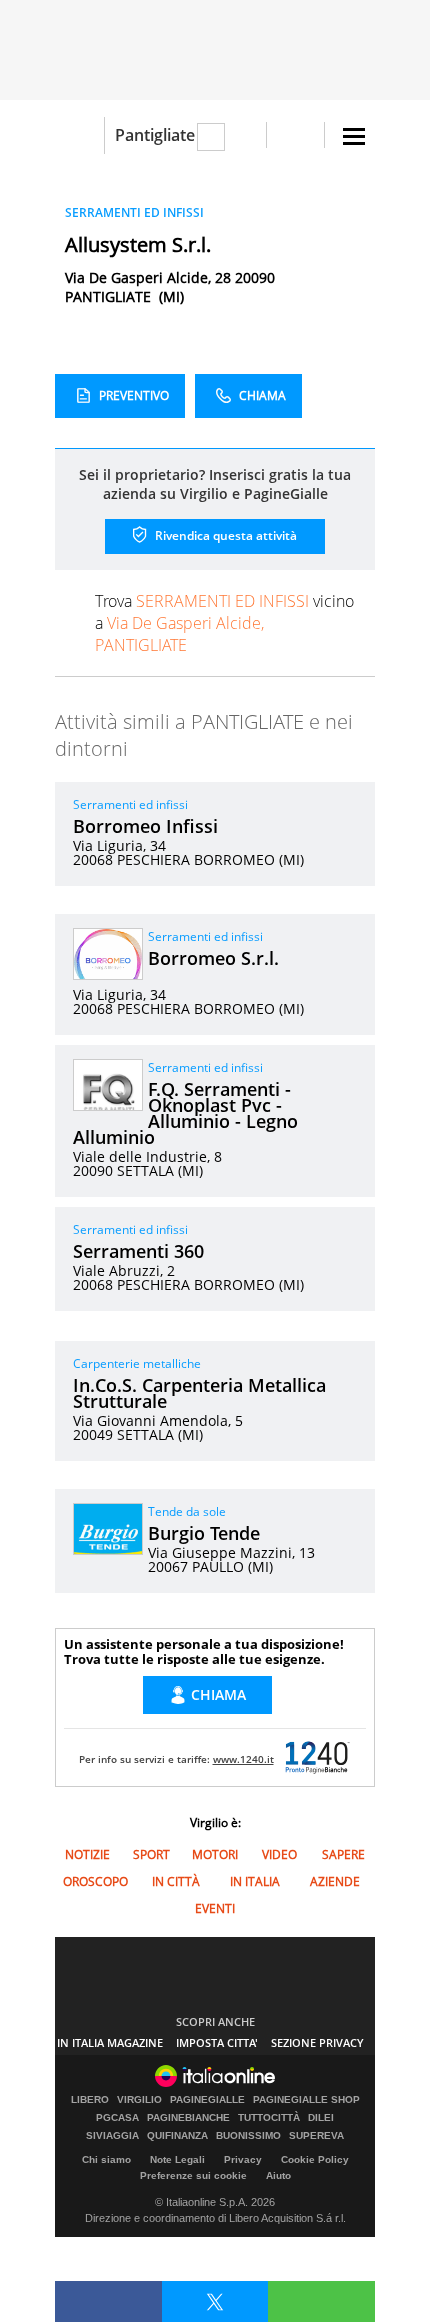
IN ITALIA (255, 1881)
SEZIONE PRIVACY (317, 2042)
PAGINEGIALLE (207, 2100)
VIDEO (279, 1854)
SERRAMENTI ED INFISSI (134, 212)
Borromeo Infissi (145, 826)
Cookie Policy (315, 2159)
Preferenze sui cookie (193, 2175)
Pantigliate (155, 135)
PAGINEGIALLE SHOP (306, 2100)
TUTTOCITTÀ (269, 2118)
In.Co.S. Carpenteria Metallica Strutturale (199, 1393)
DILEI (321, 2118)
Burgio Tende (204, 1533)
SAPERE (343, 1854)
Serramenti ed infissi (130, 804)
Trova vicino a (224, 623)
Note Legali (177, 2159)
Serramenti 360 (138, 1251)
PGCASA (117, 2118)
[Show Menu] (354, 136)
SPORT (151, 1854)
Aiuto (278, 2175)
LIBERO (90, 2100)
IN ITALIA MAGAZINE (110, 2042)
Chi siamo (106, 2159)
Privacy (243, 2159)
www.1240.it (243, 1759)
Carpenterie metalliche (137, 1363)
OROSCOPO (95, 1881)
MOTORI (215, 1854)
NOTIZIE (87, 1854)
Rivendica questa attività (224, 535)
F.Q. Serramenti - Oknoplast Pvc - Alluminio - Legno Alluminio (185, 1113)
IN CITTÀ (176, 1881)
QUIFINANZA (177, 2136)
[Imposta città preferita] (79, 135)
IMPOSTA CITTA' (217, 2042)
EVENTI (215, 1908)
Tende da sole (187, 1511)
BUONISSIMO (248, 2136)
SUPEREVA (316, 2136)
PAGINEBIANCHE (188, 2118)
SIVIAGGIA (112, 2136)
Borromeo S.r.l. (213, 958)
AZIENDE (335, 1881)
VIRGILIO (139, 2100)
